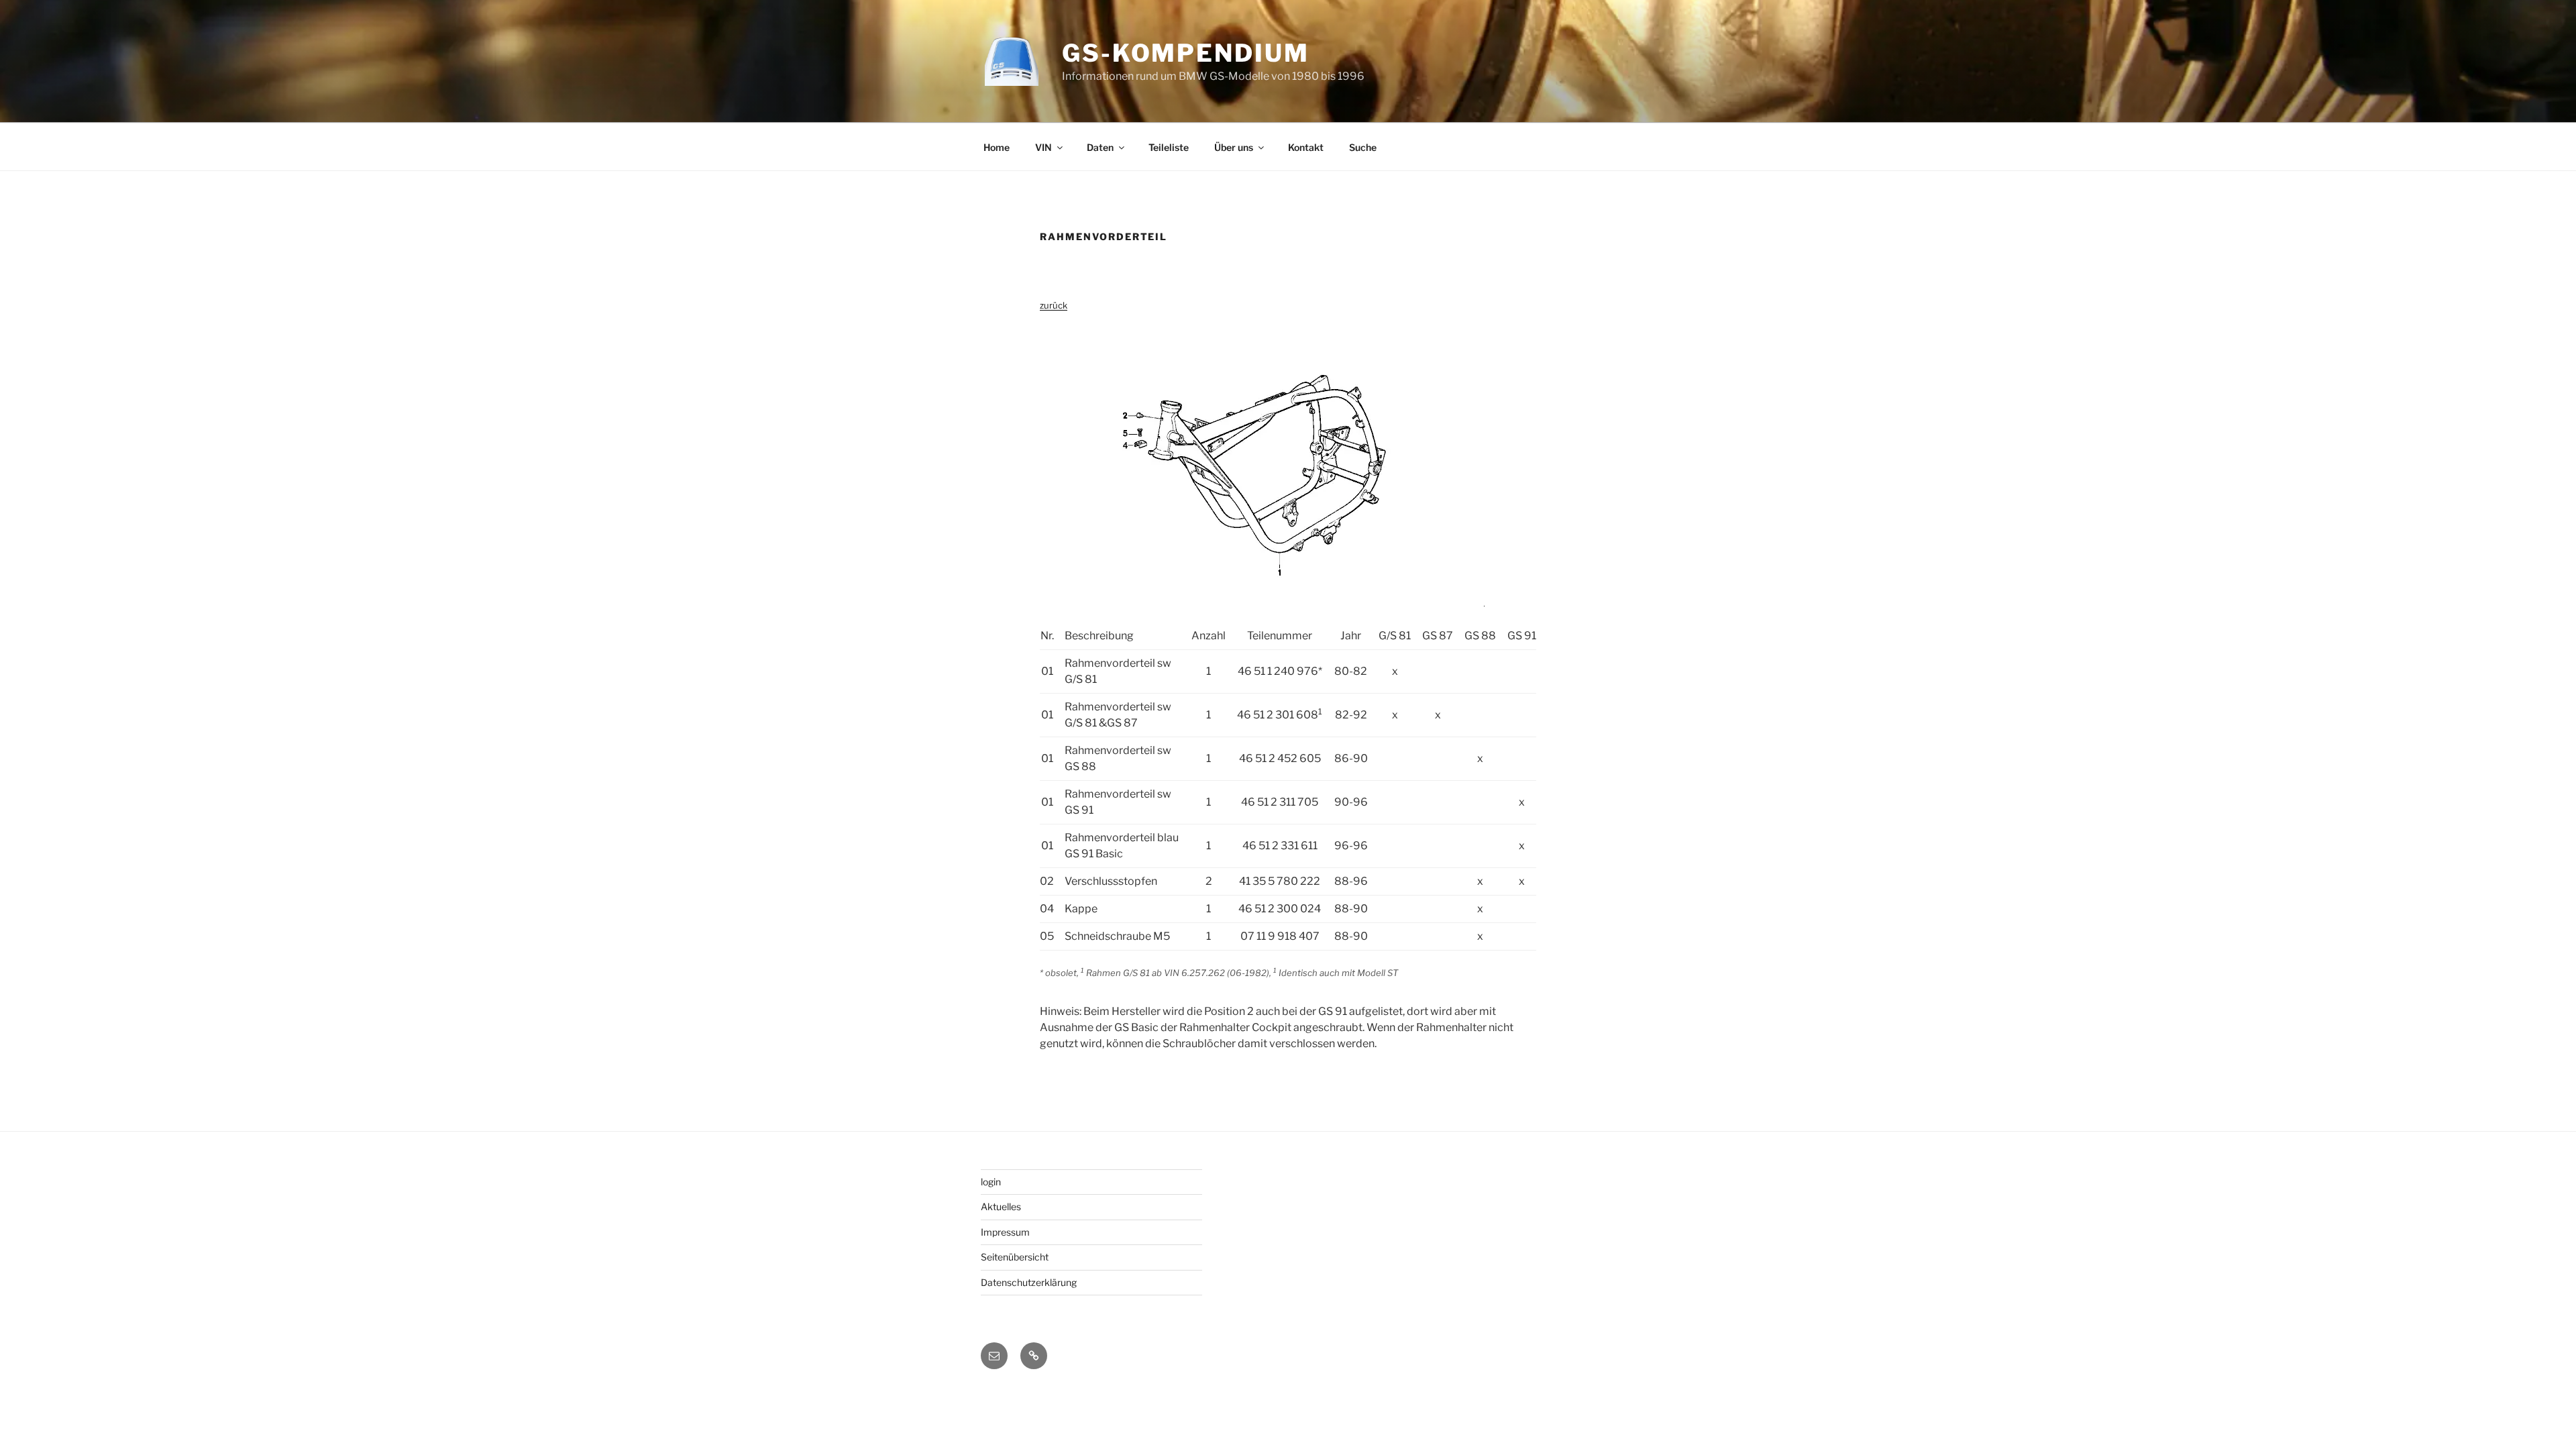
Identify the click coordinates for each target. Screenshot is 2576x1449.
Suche (1363, 147)
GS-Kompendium (1185, 53)
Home (997, 147)
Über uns (1234, 147)
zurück (1054, 305)
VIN (1043, 147)
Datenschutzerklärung (1029, 1282)
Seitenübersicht (1015, 1257)
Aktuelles (1001, 1206)
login (991, 1182)
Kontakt (1306, 147)
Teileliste (1169, 147)
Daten (1100, 147)
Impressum (1005, 1232)
